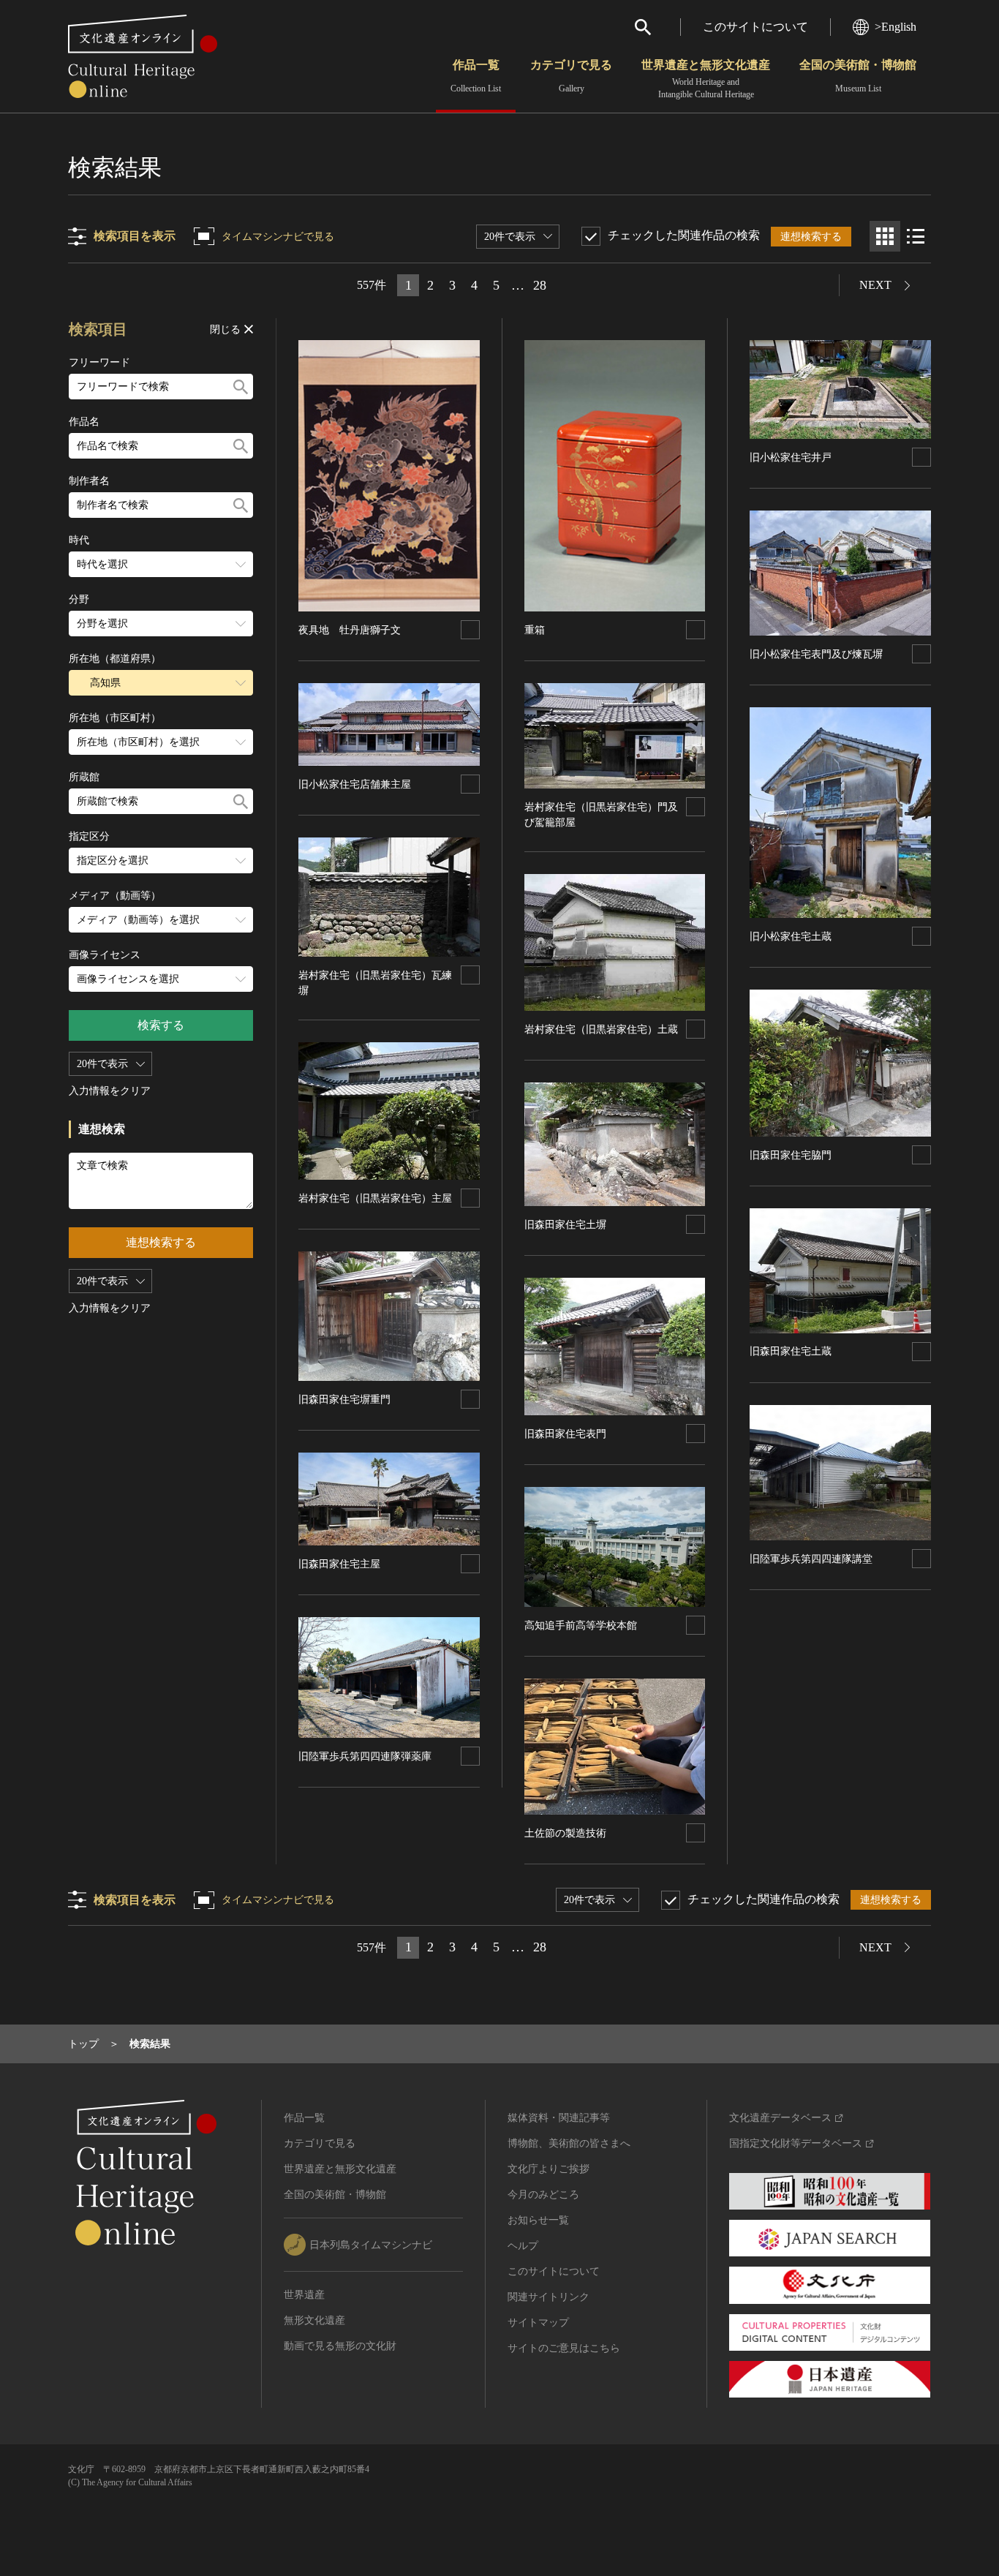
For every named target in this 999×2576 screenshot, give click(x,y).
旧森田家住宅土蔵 (791, 1351)
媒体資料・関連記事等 (559, 2118)
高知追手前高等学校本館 (581, 1626)
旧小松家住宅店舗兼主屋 (355, 784)
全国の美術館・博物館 (858, 76)
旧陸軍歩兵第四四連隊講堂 (811, 1559)
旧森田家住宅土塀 (565, 1225)
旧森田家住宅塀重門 (344, 1400)
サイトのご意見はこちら (564, 2348)
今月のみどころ (543, 2195)
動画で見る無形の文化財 (340, 2346)
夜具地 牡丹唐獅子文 (350, 630)
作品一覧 (476, 76)
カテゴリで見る (571, 76)
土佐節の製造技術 (565, 1833)
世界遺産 (304, 2295)
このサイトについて (755, 27)
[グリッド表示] (885, 236)
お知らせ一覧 (538, 2220)
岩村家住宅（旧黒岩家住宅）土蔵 (601, 1029)
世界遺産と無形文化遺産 (706, 79)
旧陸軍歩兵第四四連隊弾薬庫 (365, 1756)
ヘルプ (523, 2246)
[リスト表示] (916, 236)
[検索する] (241, 387)
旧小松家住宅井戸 (791, 457)
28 (540, 285)
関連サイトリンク (548, 2297)
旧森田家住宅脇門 (791, 1155)
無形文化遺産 (314, 2320)
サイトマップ (538, 2323)
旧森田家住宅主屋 (339, 1564)
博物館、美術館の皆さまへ (569, 2143)
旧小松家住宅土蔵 (791, 937)
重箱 (535, 630)
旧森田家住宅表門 (565, 1434)
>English (896, 27)
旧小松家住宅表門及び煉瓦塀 (816, 654)
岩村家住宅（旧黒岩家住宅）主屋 (375, 1198)
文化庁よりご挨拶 (548, 2169)
